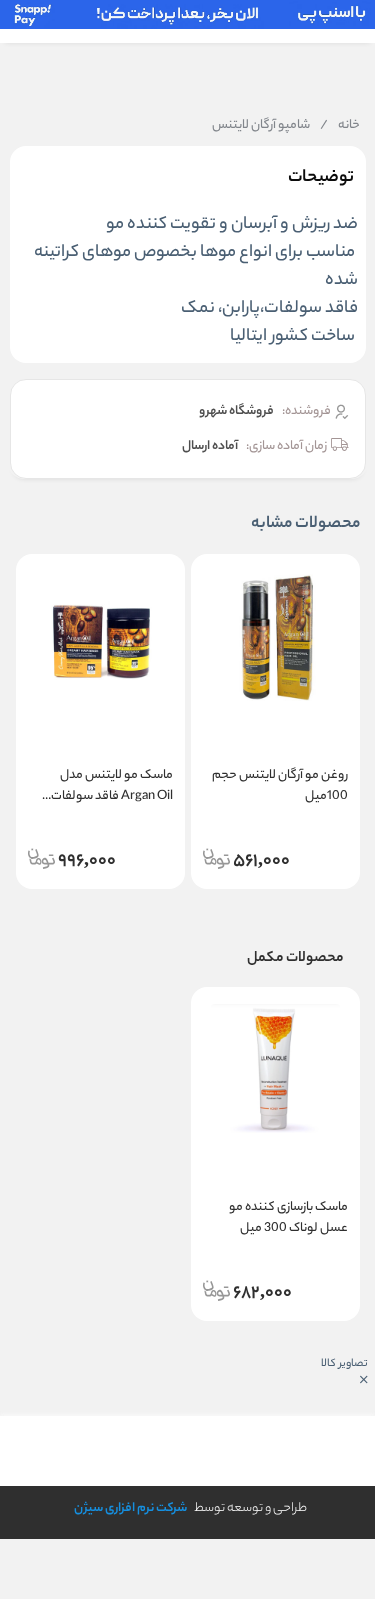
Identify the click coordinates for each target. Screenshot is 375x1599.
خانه (340, 126)
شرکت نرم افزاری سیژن (130, 1508)
